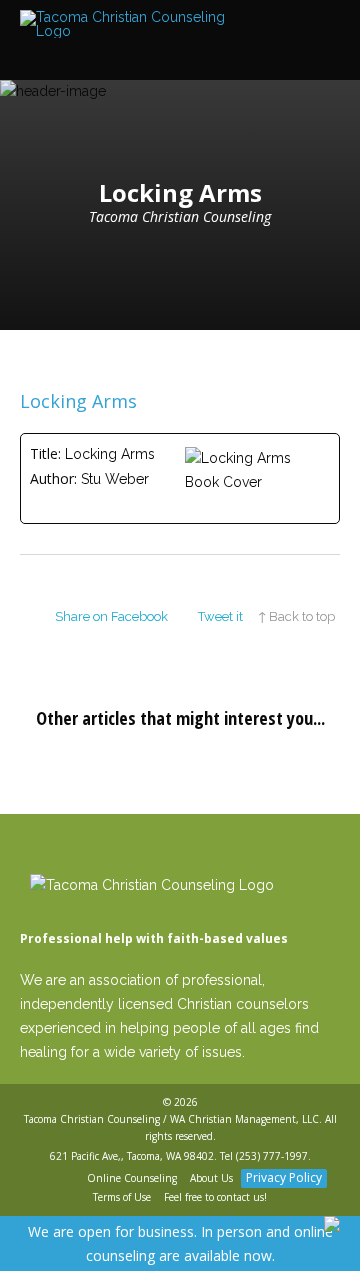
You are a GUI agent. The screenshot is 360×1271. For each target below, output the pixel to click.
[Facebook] (44, 1179)
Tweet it (220, 616)
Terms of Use (122, 1197)
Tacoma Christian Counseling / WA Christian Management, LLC (171, 1119)
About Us (211, 1178)
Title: (45, 453)
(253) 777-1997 (272, 1156)
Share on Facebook (111, 616)
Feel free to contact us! (215, 1197)
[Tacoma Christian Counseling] (130, 24)
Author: (53, 478)
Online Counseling (132, 1178)
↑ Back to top (296, 616)
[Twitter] (68, 1179)
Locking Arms (78, 401)
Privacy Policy (284, 1177)
